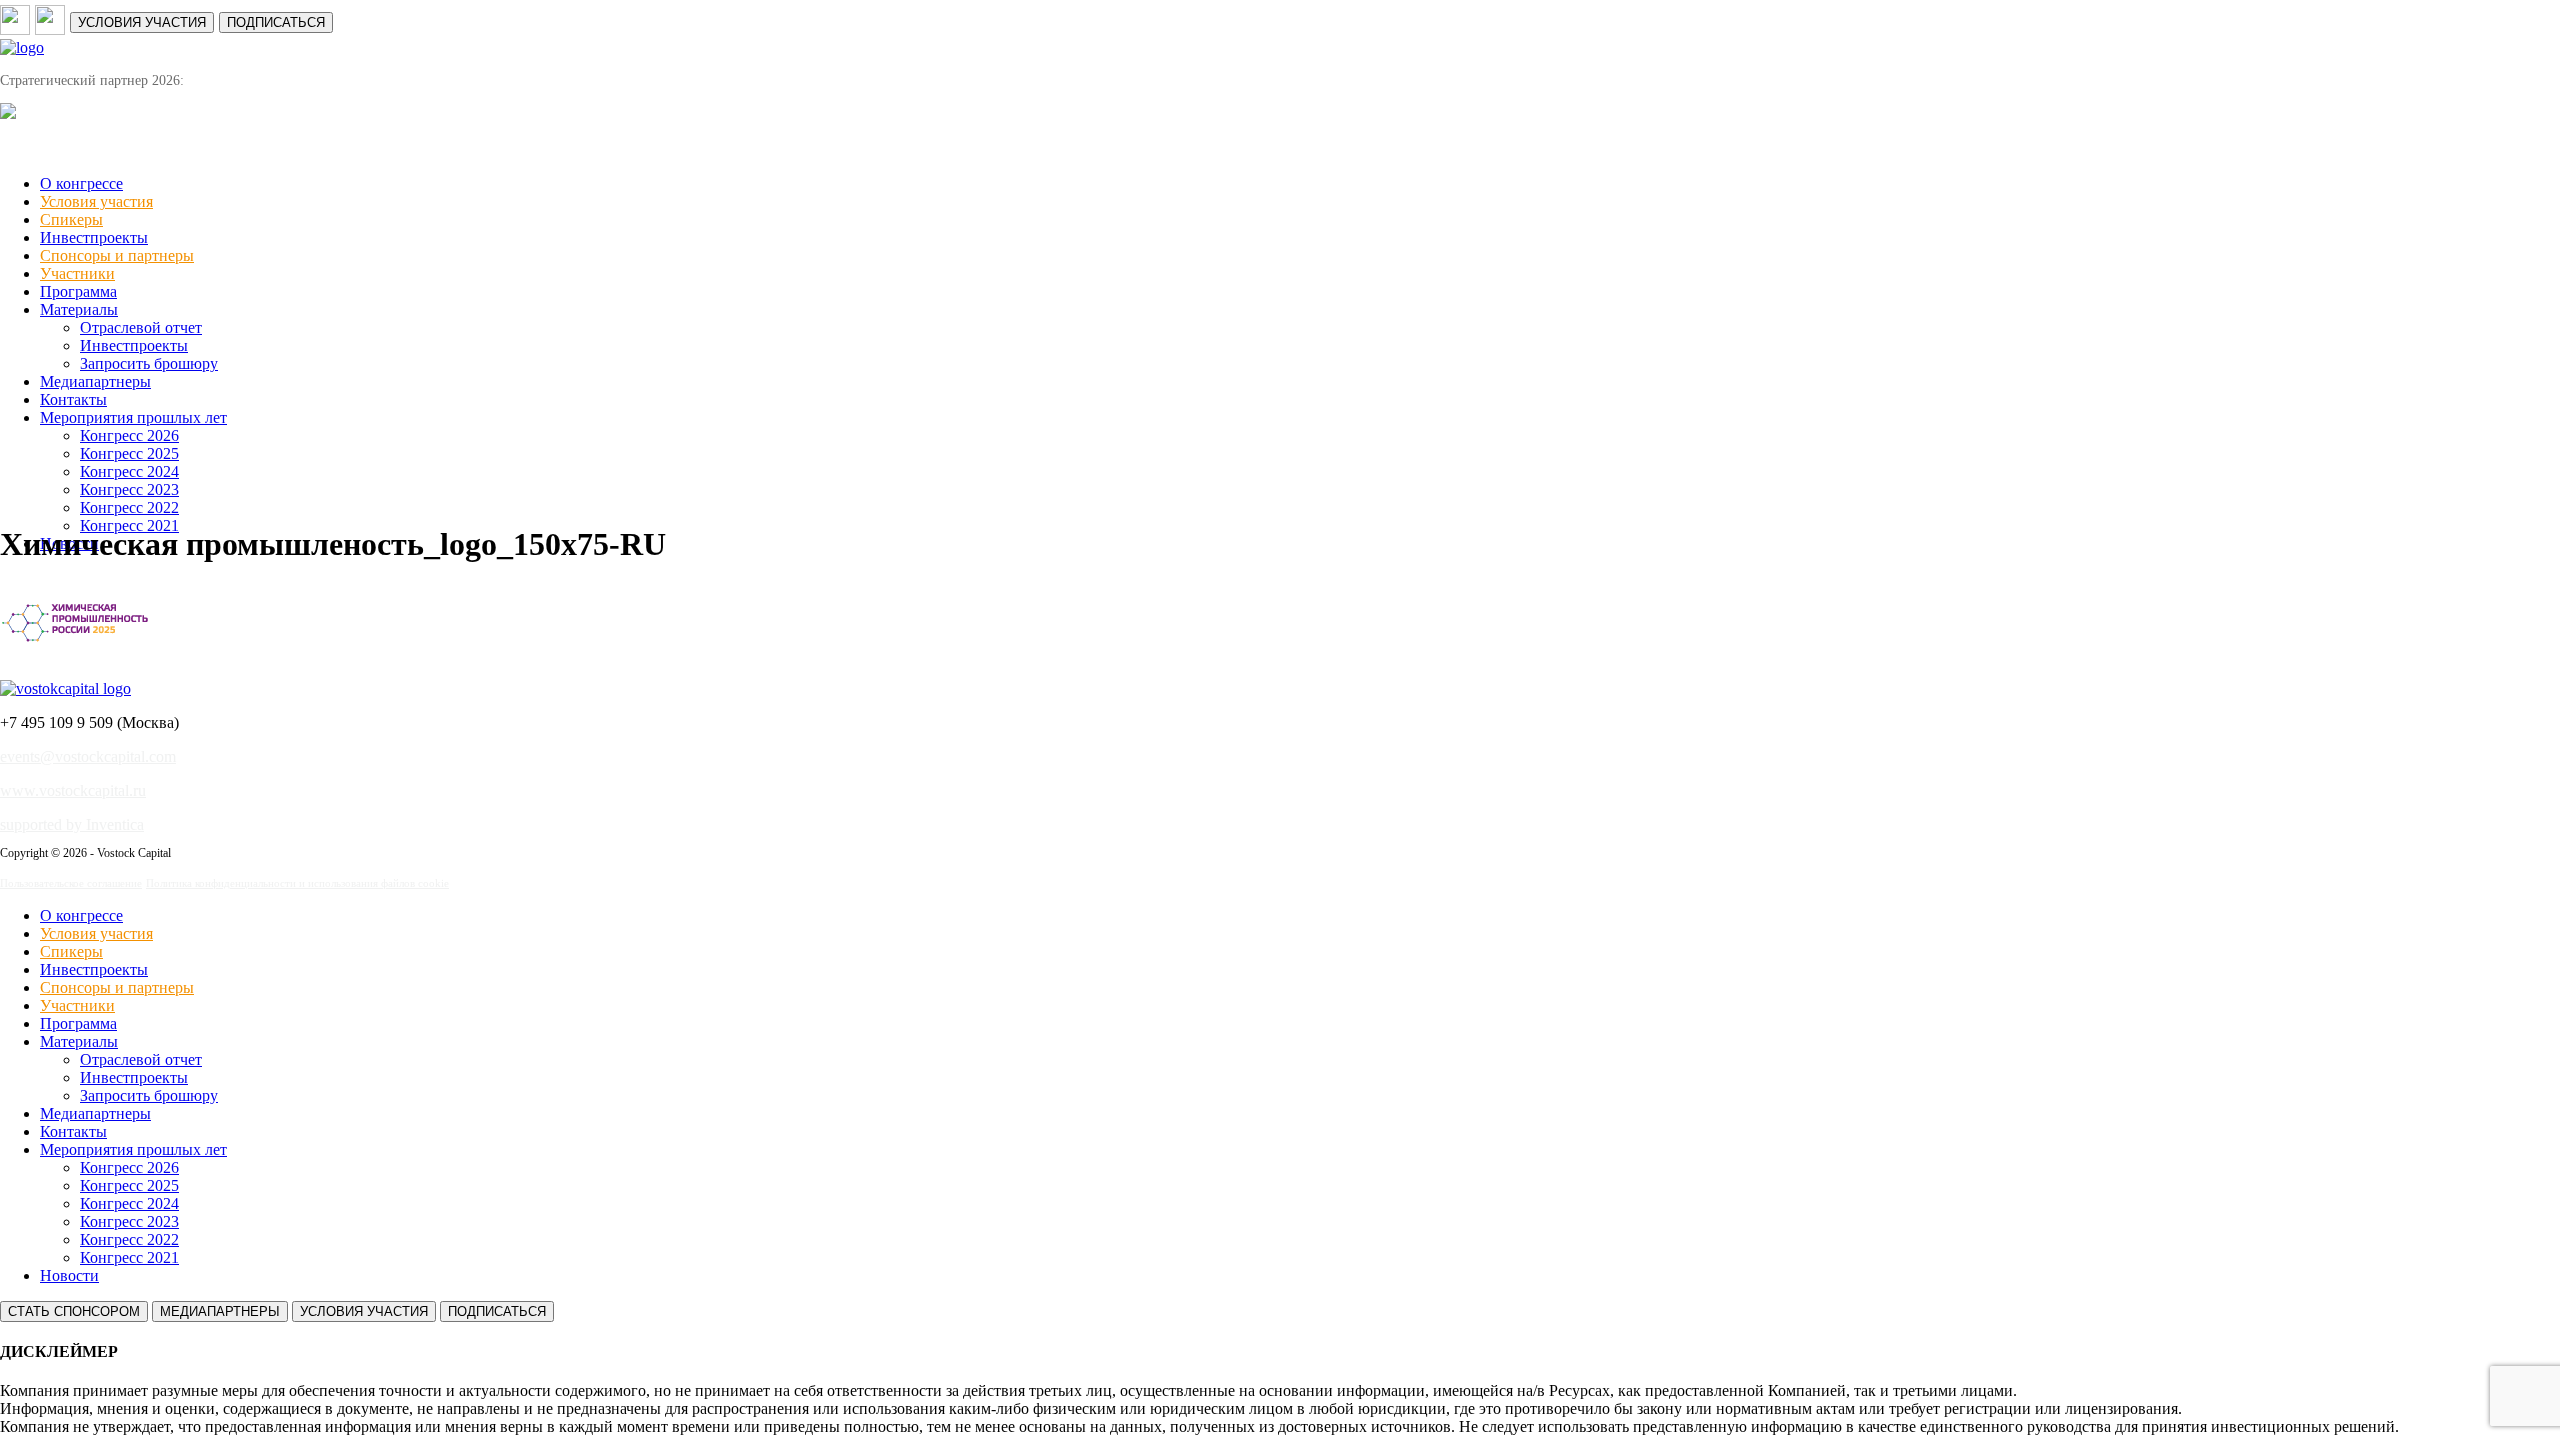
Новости (69, 1275)
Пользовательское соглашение (71, 883)
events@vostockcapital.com (88, 756)
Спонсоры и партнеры (117, 255)
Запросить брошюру (149, 363)
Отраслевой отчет (141, 327)
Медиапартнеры (95, 381)
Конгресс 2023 (129, 489)
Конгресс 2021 (129, 1257)
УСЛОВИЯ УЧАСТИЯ (142, 22)
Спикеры (71, 219)
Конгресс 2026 (129, 435)
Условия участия (96, 201)
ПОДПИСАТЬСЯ (276, 22)
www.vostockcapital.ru (73, 790)
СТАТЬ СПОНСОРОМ (74, 1311)
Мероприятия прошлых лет (133, 417)
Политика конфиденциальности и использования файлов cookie (297, 883)
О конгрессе (81, 183)
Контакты (73, 399)
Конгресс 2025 (129, 453)
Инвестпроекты (94, 237)
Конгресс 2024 (129, 471)
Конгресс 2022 (129, 507)
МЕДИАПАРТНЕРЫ (220, 1311)
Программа (78, 291)
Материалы (79, 309)
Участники (77, 273)
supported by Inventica (72, 824)
